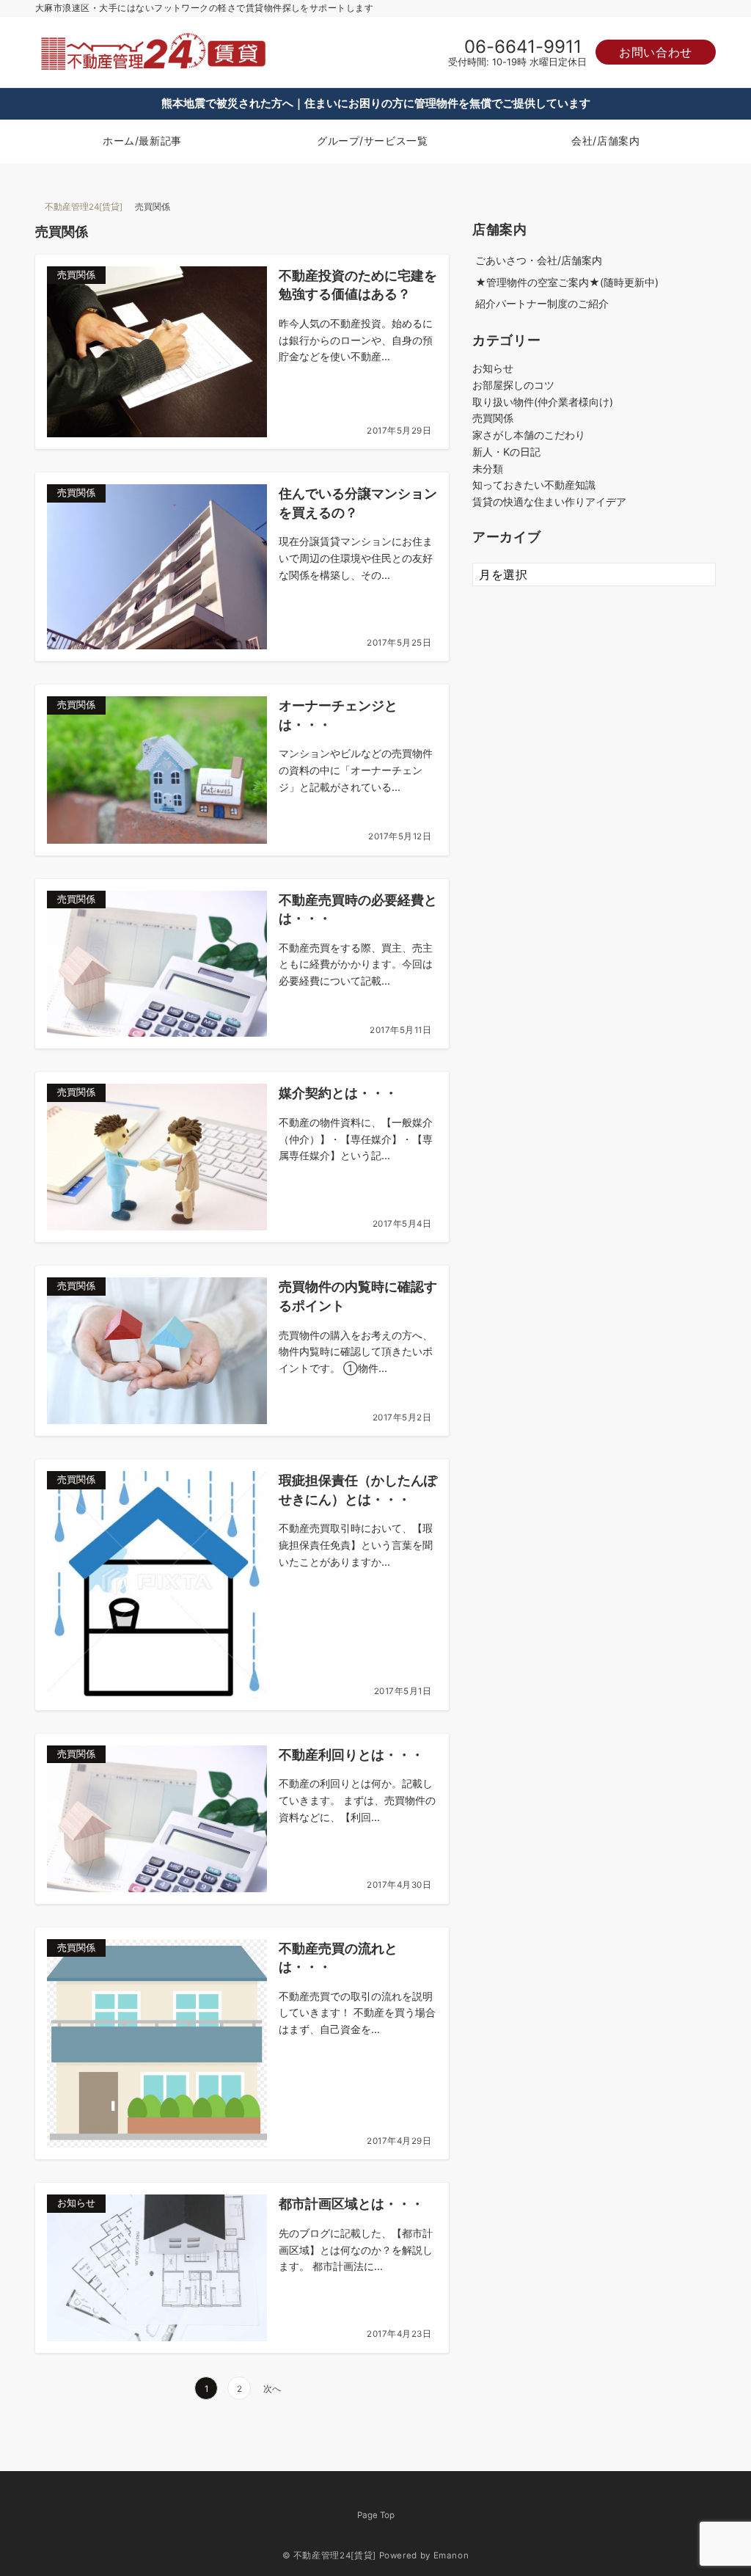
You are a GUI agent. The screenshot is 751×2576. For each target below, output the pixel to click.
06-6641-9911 (523, 47)
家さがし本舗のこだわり (529, 435)
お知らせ (493, 368)
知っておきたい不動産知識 (534, 485)
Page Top (376, 2515)
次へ (272, 2389)
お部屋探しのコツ (513, 385)
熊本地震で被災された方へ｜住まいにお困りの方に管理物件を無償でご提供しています (376, 103)
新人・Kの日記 (506, 452)
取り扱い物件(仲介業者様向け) (543, 402)
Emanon (451, 2555)
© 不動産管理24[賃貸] (329, 2555)
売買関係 (493, 418)
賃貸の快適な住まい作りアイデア (549, 501)
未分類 (488, 468)
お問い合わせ (656, 52)
